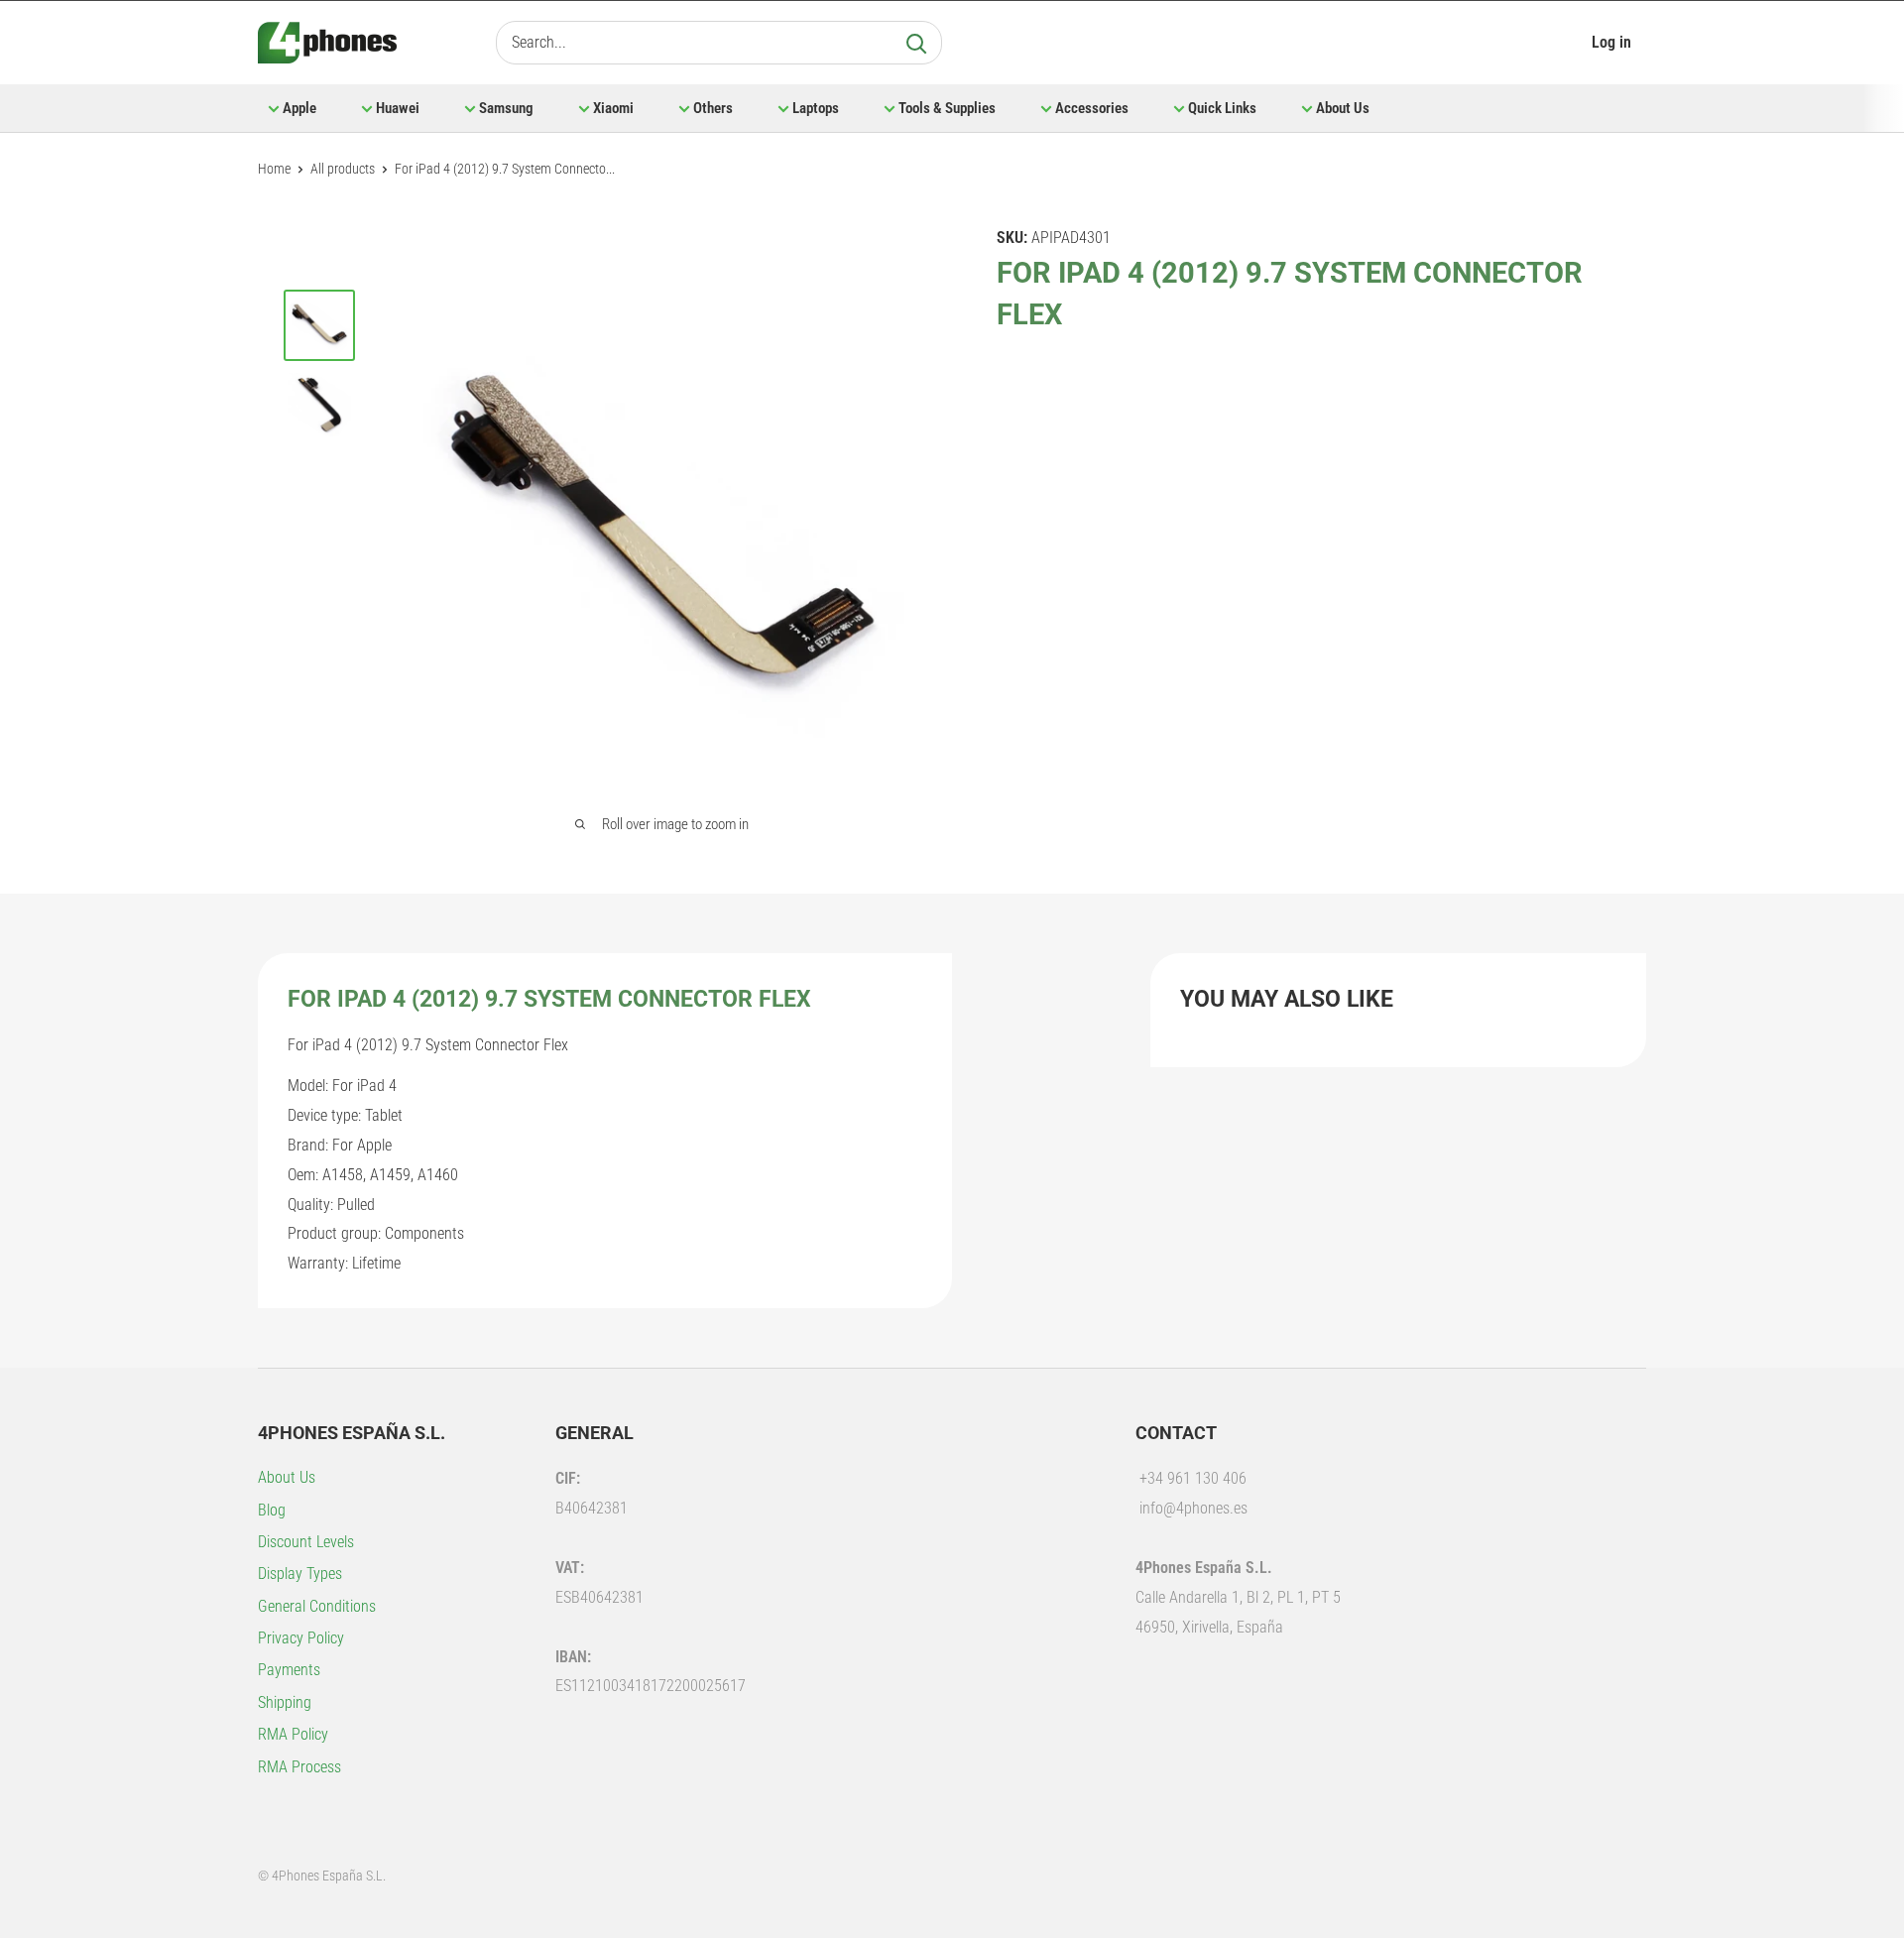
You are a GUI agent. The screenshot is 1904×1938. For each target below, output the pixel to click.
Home (274, 169)
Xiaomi (613, 108)
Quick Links (1222, 108)
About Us (1343, 108)
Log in (1611, 42)
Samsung (506, 108)
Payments (289, 1670)
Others (713, 108)
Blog (272, 1510)
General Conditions (317, 1606)
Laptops (816, 108)
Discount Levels (306, 1542)
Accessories (1092, 108)
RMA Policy (293, 1734)
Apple (299, 108)
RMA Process (299, 1767)
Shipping (285, 1702)
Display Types (300, 1574)
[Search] (916, 43)
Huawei (398, 108)
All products (343, 169)
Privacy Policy (301, 1638)
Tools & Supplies (947, 108)
